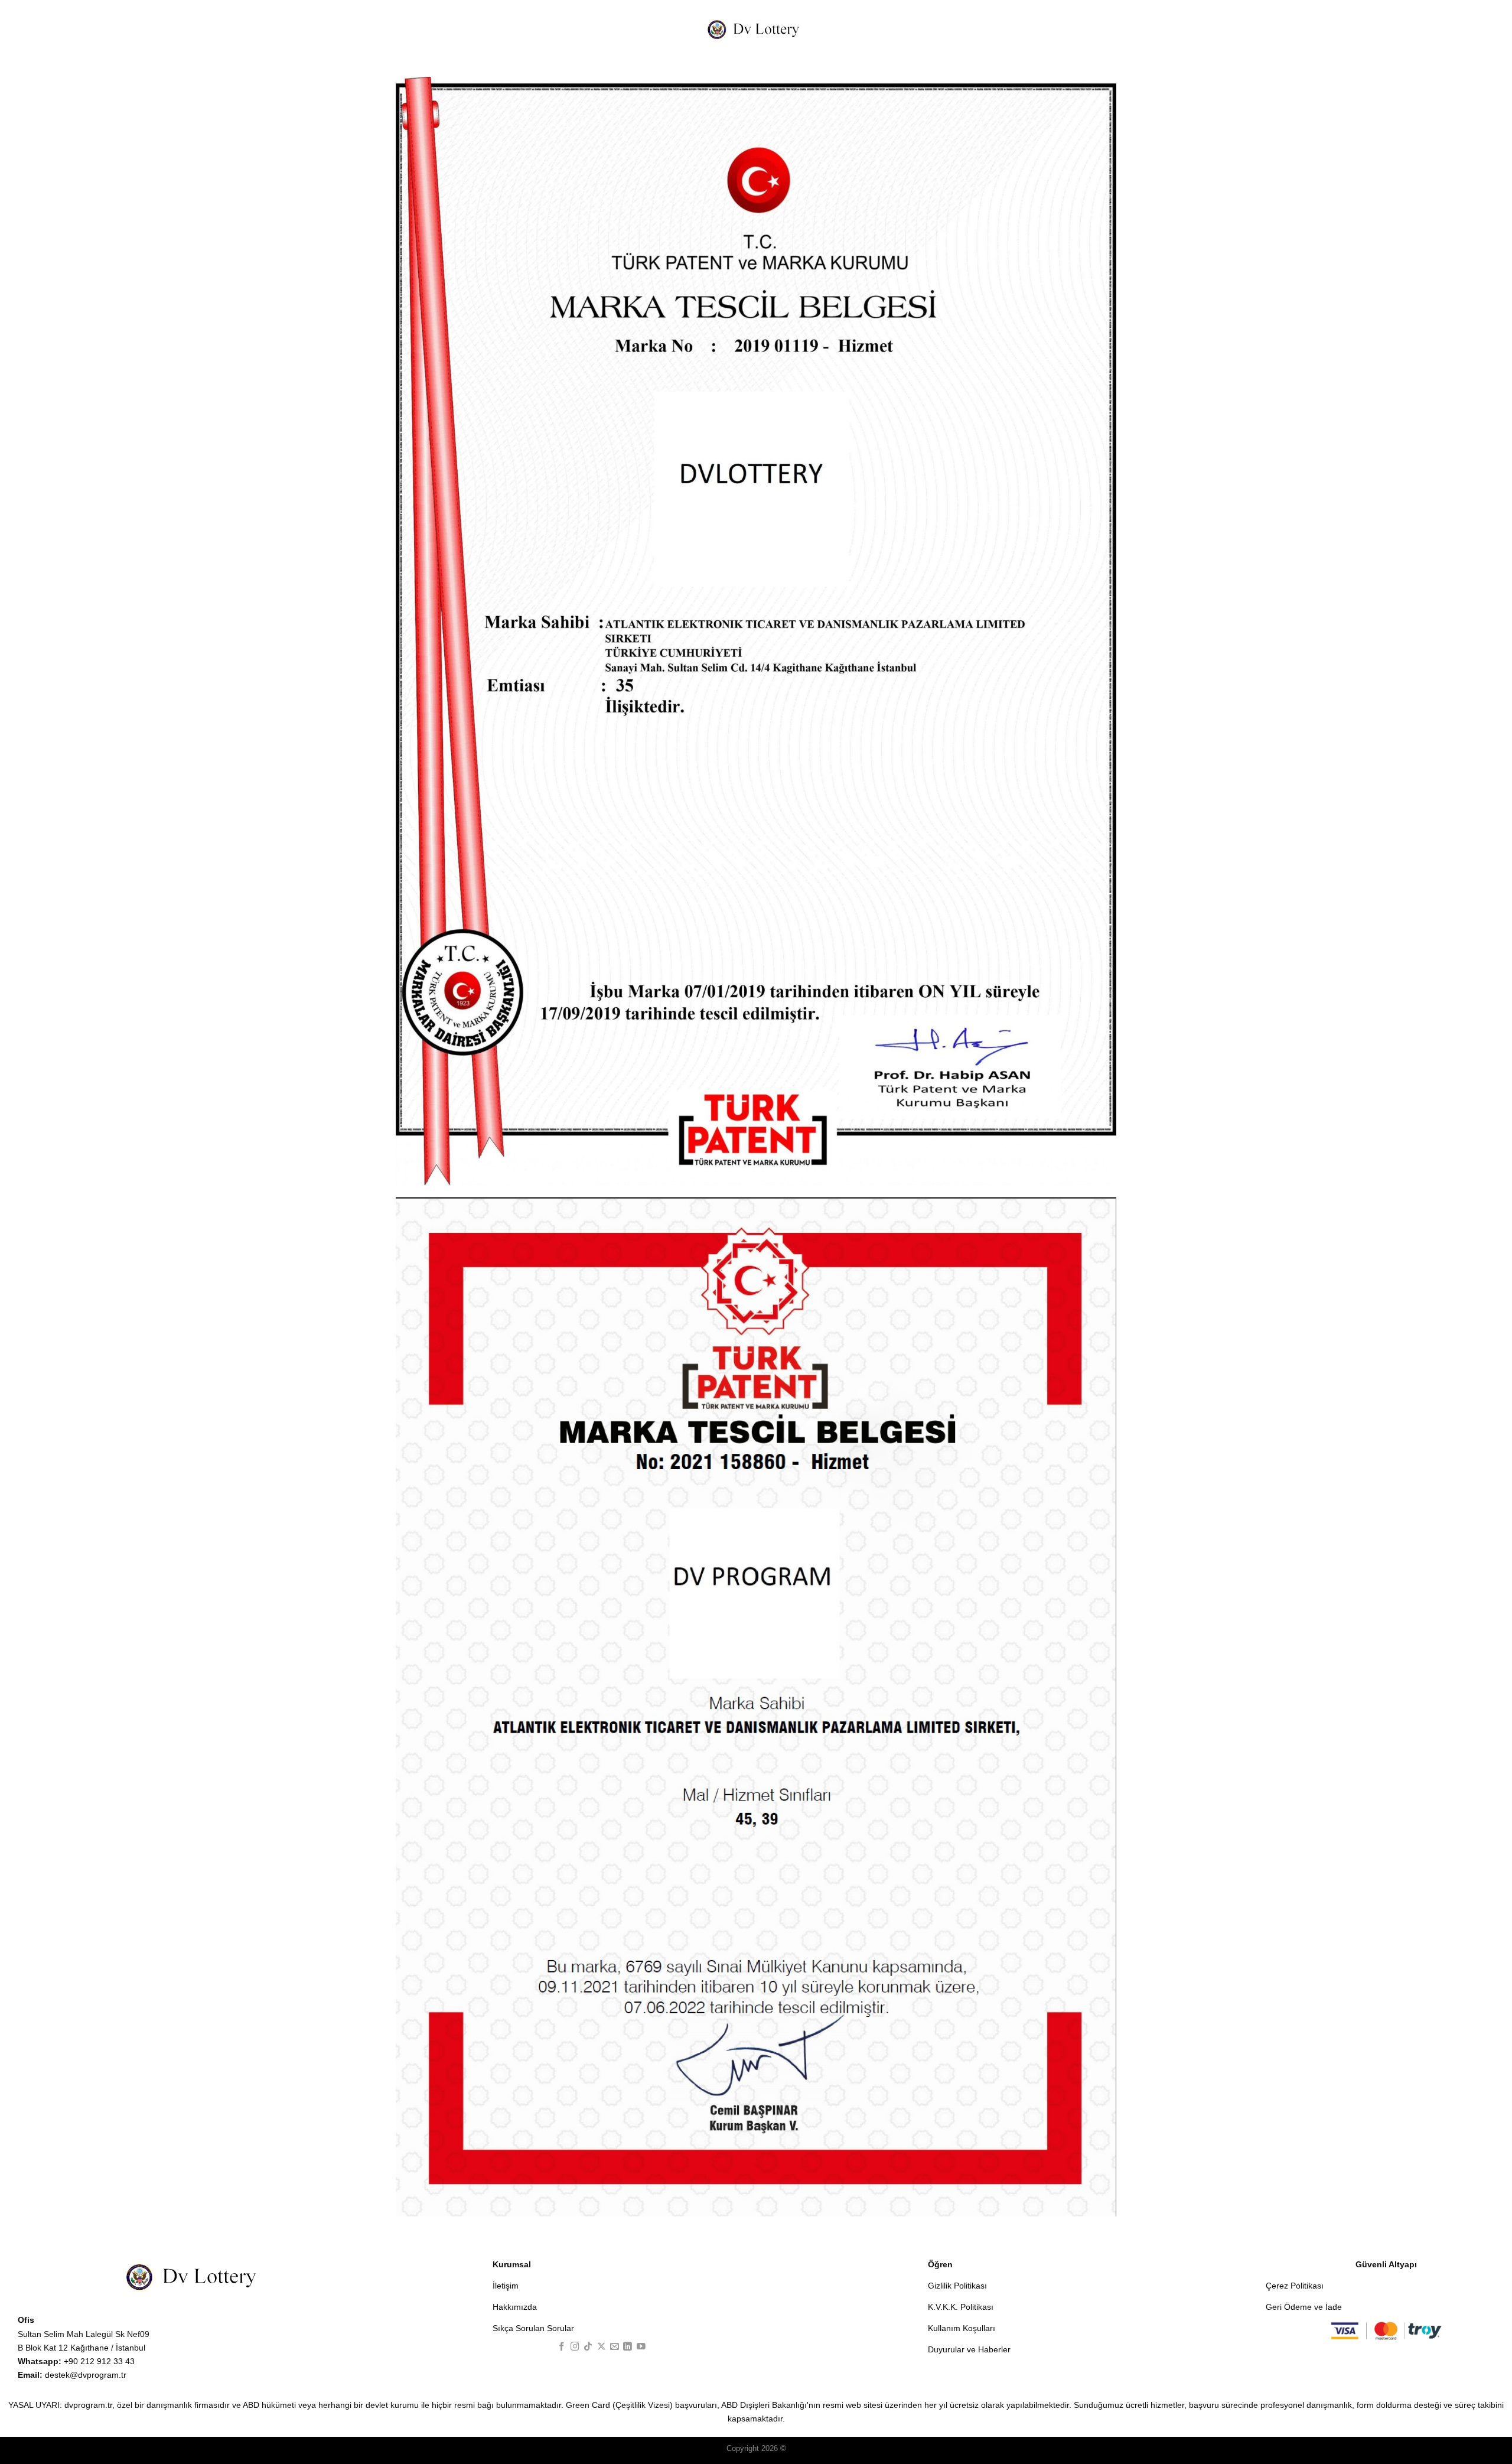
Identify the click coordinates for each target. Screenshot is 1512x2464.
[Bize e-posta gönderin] (615, 2347)
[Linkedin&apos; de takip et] (628, 2347)
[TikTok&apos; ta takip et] (588, 2347)
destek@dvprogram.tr (72, 2375)
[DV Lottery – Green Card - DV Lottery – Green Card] (756, 29)
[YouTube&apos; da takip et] (641, 2347)
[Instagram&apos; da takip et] (575, 2347)
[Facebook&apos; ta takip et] (562, 2347)
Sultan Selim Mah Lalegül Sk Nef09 (84, 2334)
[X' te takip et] (602, 2347)
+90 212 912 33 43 (76, 2361)
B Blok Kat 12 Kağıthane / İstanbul (82, 2348)
